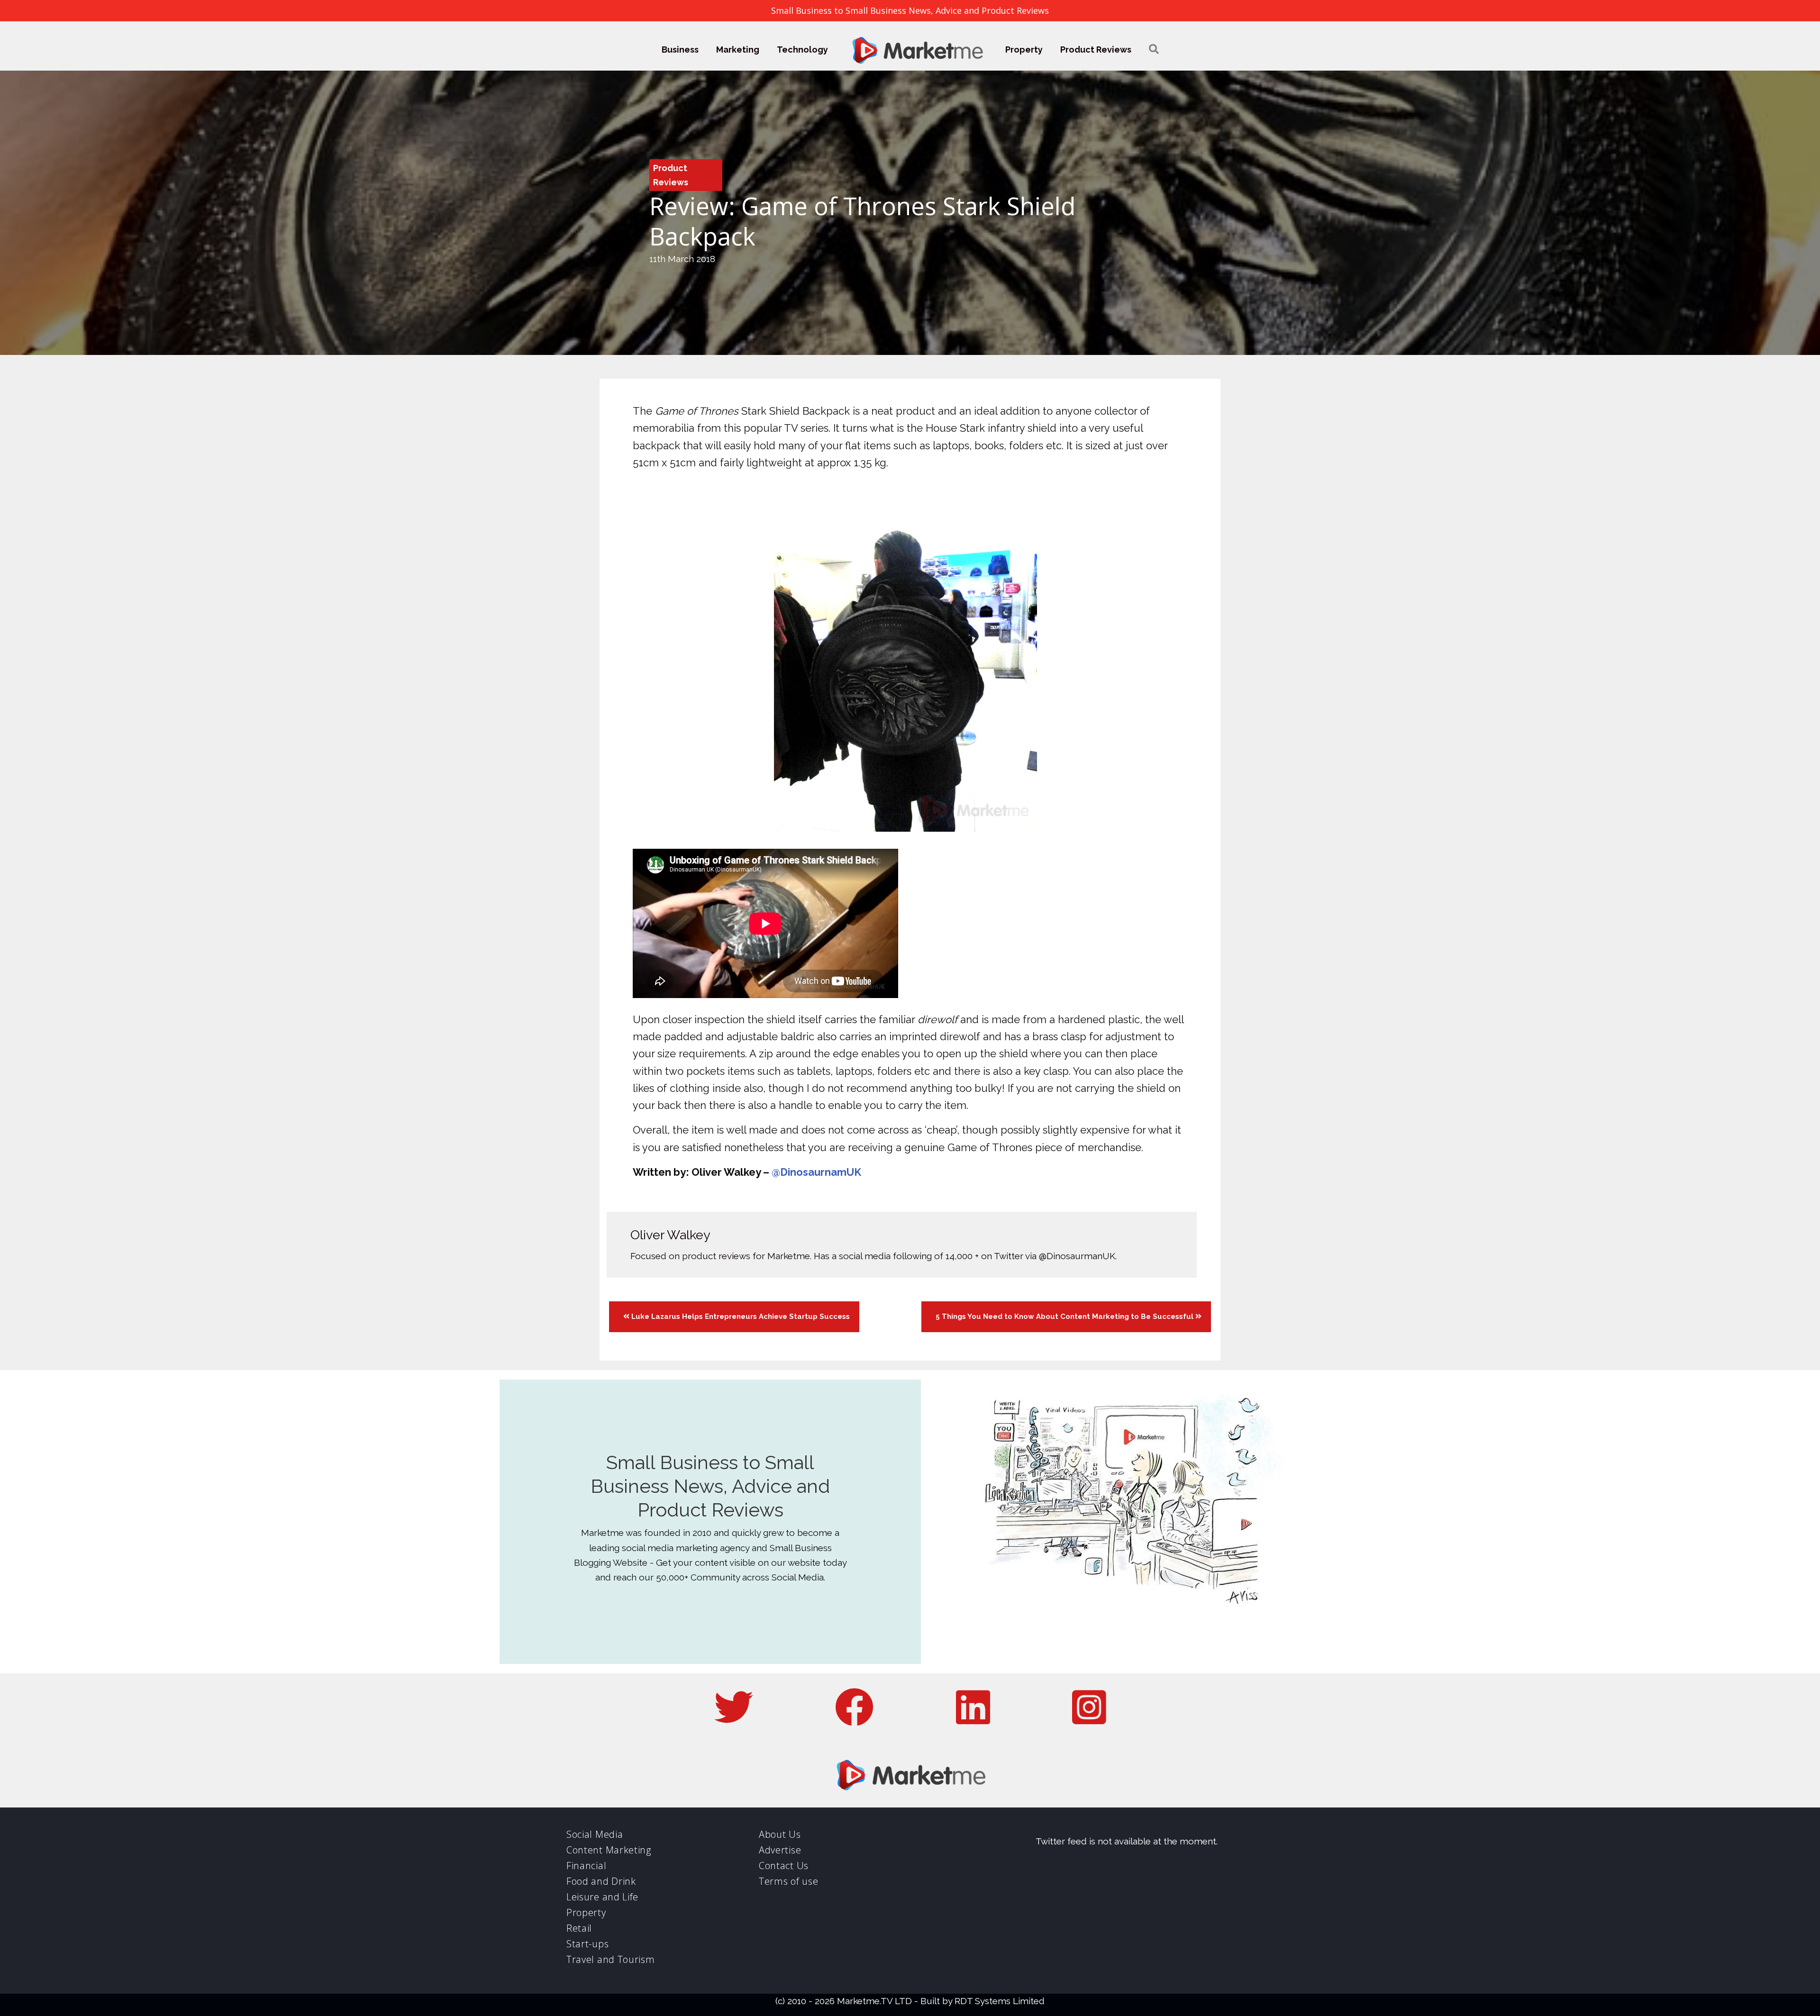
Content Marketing (609, 1850)
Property (1024, 50)
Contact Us (784, 1866)
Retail (579, 1928)
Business (680, 50)
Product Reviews (1096, 50)
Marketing (738, 50)
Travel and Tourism (611, 1959)
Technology (802, 50)
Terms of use (788, 1881)
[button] (1154, 50)
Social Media (595, 1834)
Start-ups (587, 1944)
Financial (586, 1866)
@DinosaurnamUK (816, 1172)
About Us (780, 1834)
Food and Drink (601, 1881)
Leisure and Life (602, 1897)
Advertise (780, 1850)
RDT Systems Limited (1000, 2001)
